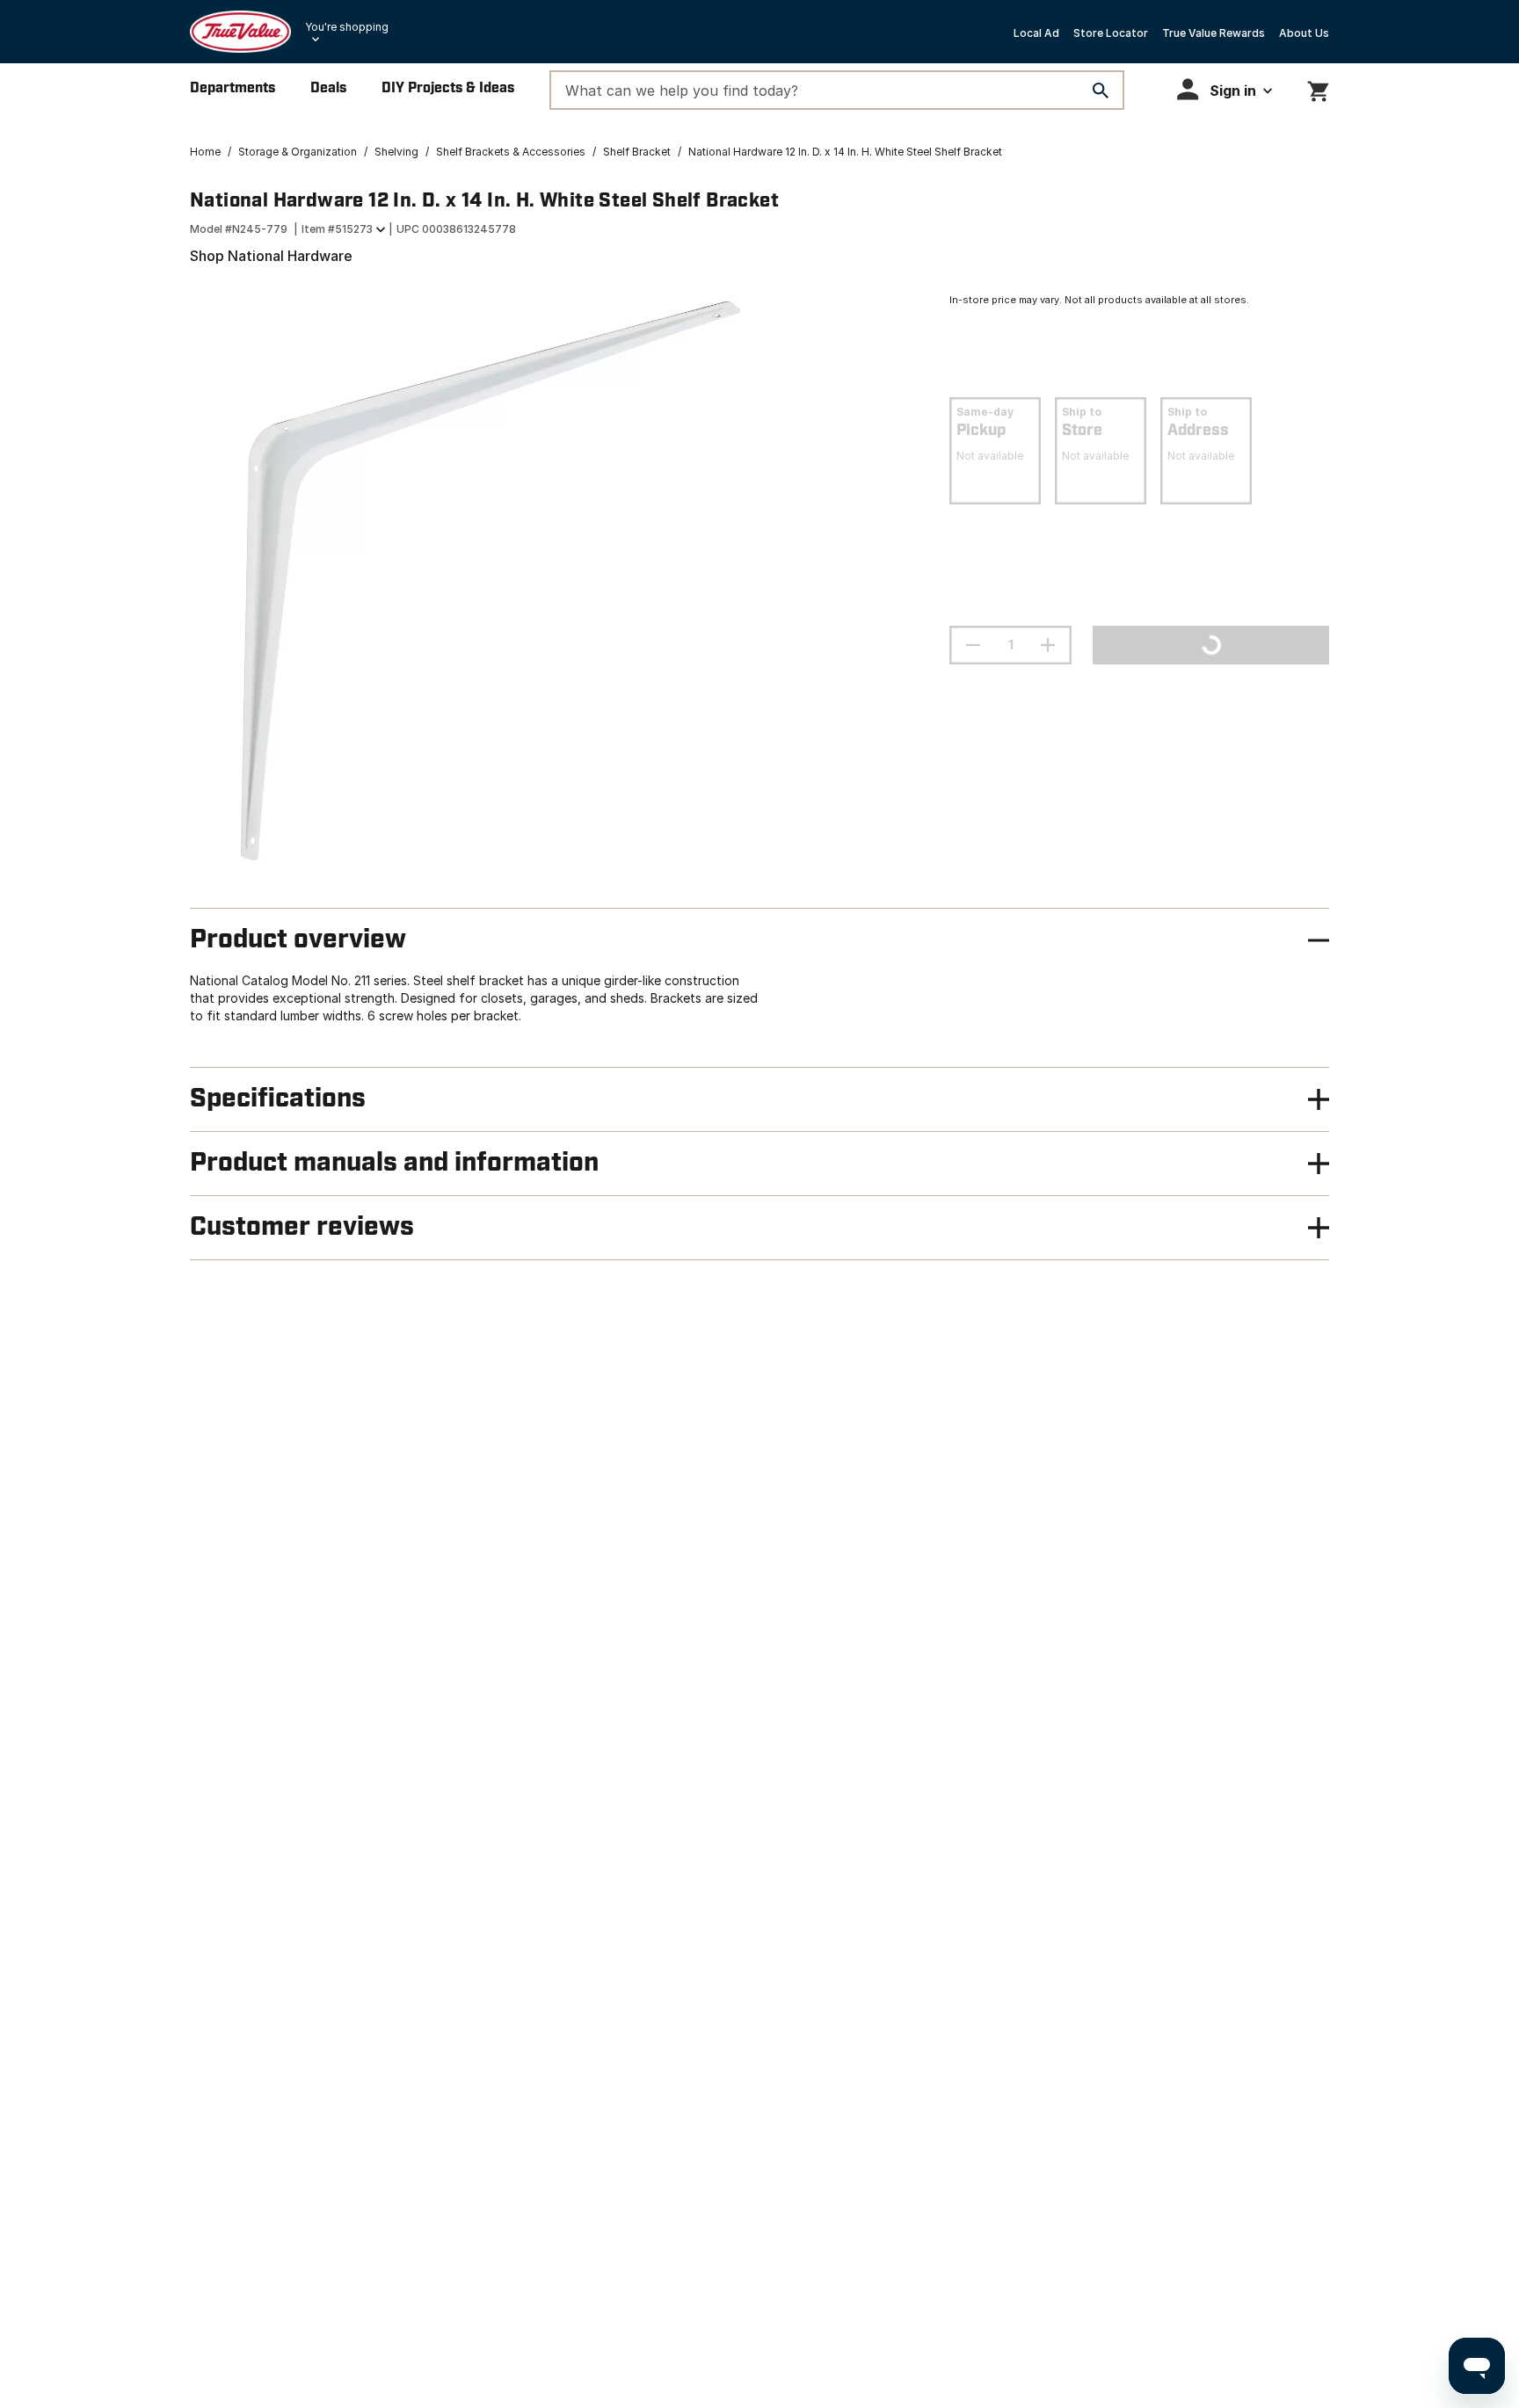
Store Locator (1111, 33)
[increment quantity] (1048, 645)
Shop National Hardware (271, 256)
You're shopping (347, 27)
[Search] (1101, 91)
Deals (328, 88)
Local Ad (1036, 33)
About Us (1304, 33)
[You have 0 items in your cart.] (1318, 88)
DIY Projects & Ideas (448, 88)
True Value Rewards (1214, 33)
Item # (337, 229)
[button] (1225, 89)
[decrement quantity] (973, 645)
